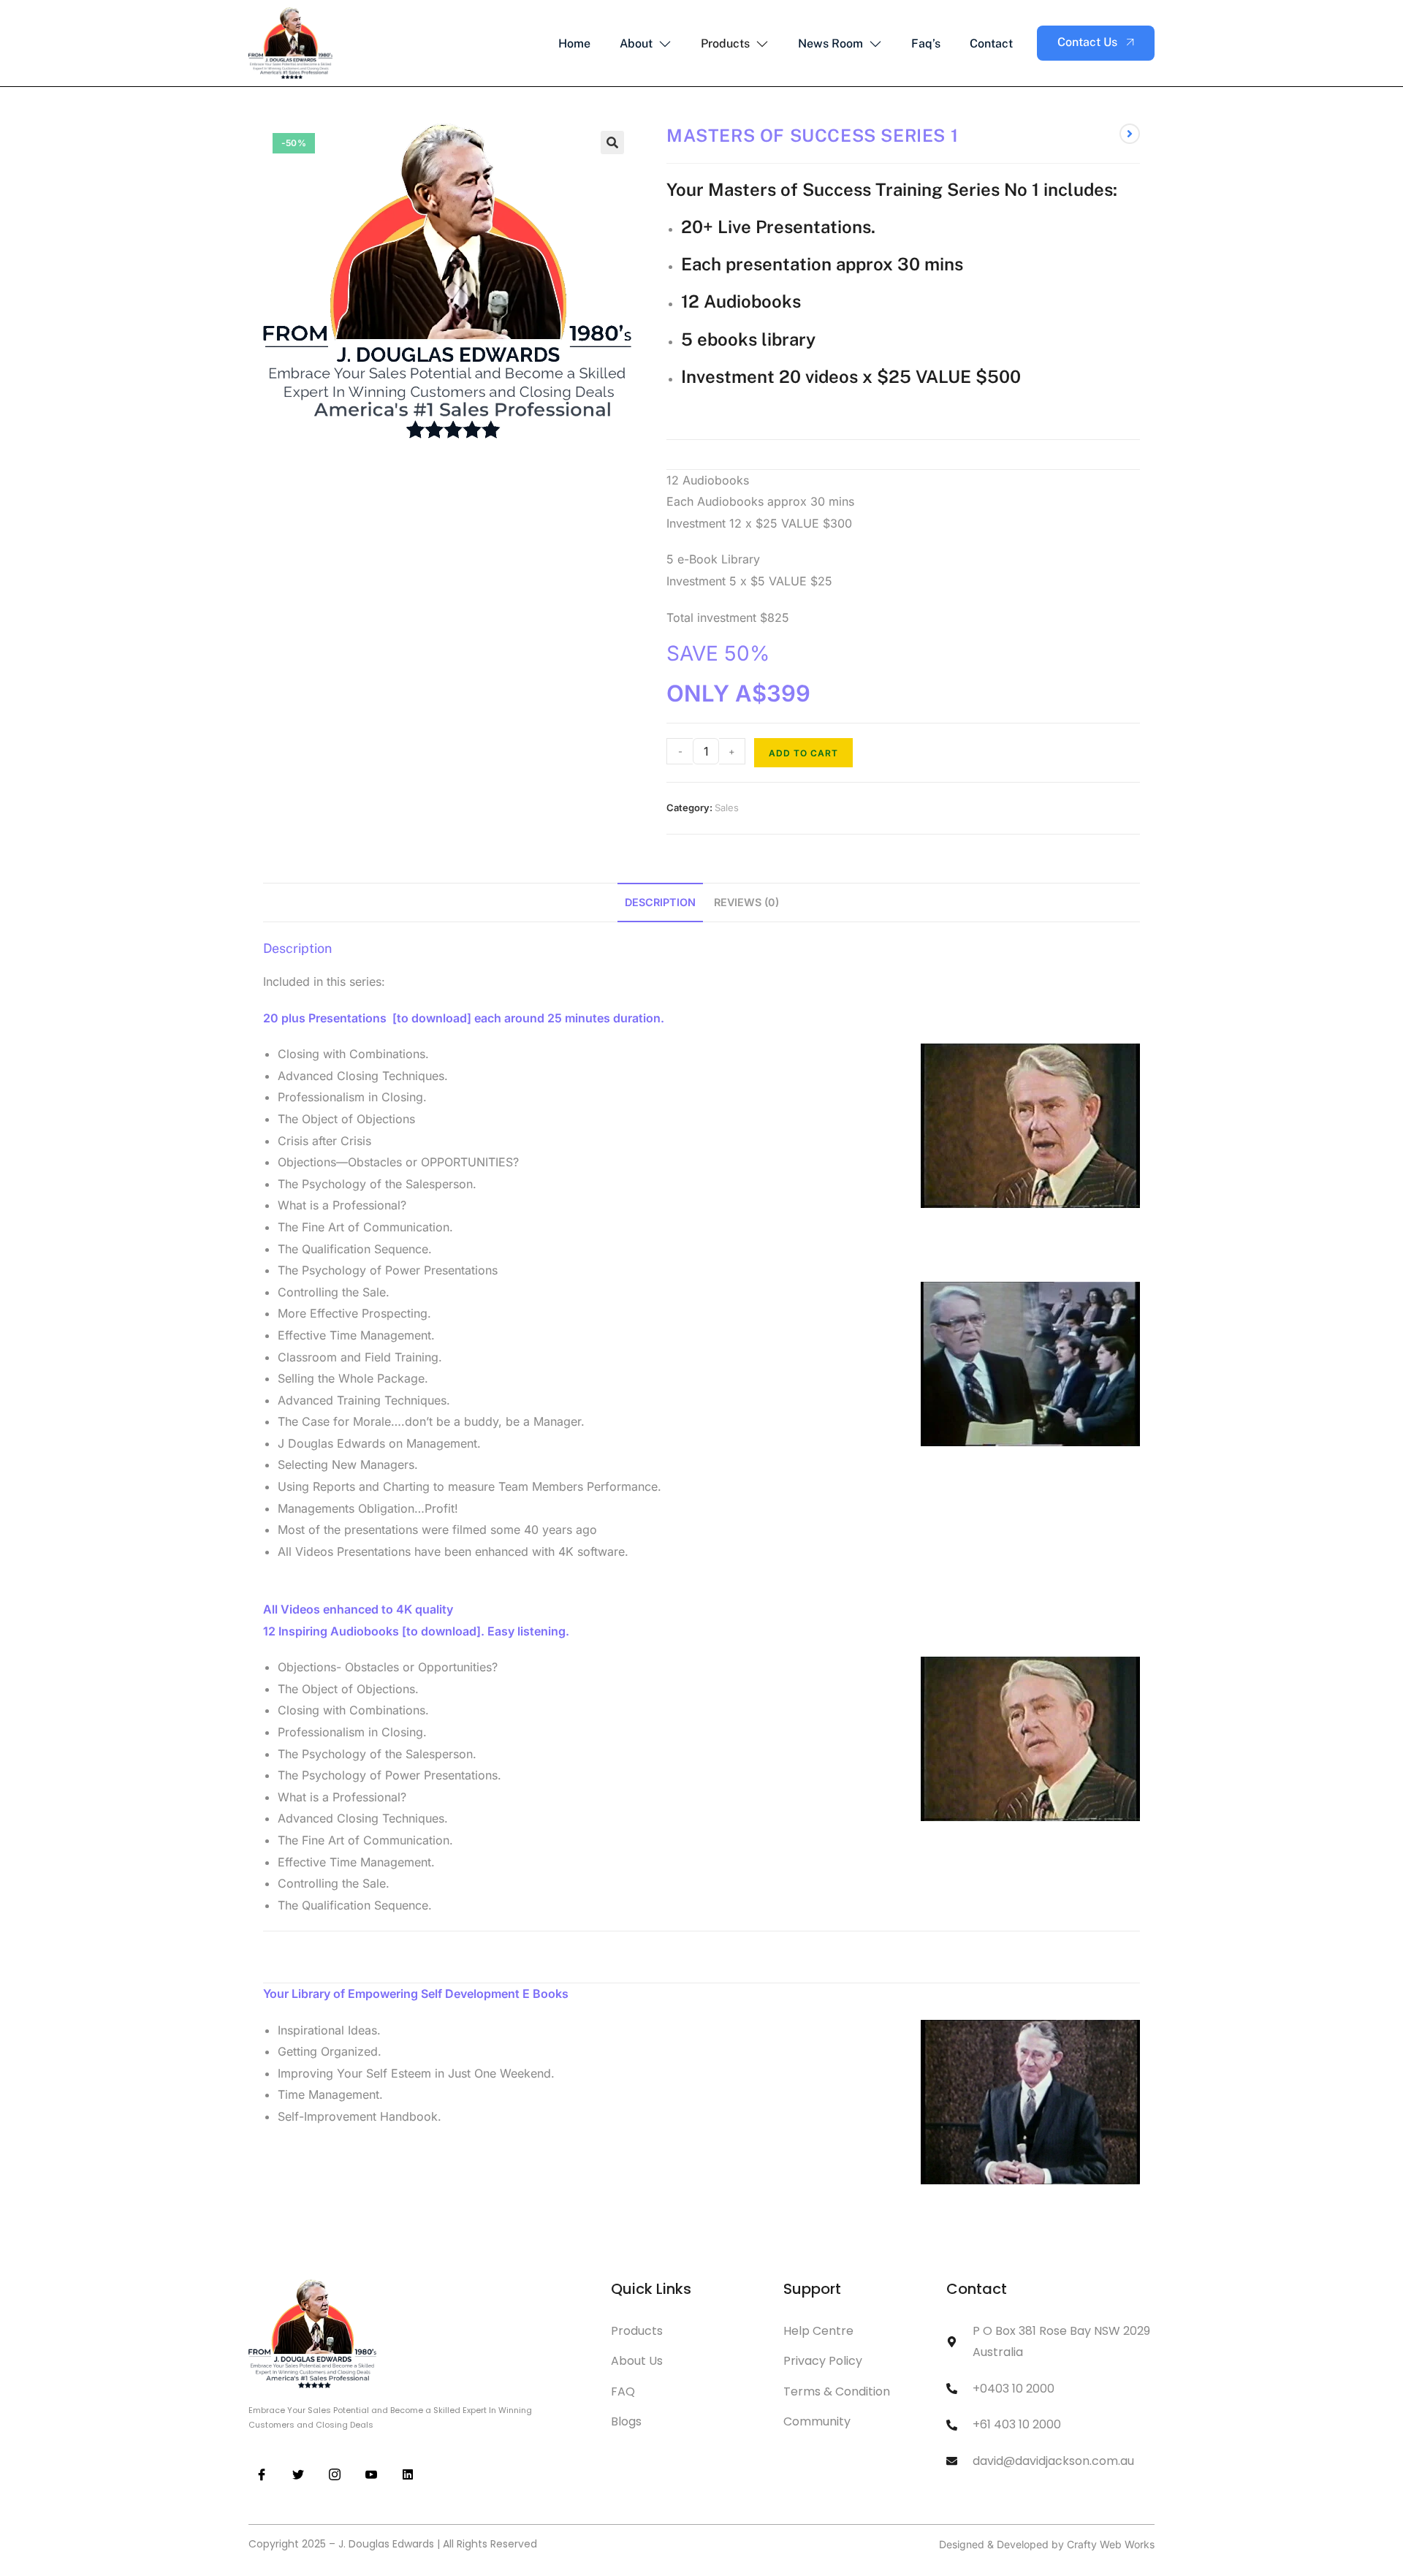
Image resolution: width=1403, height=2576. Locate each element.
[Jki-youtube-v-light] (372, 2475)
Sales (727, 808)
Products (725, 43)
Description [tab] (660, 902)
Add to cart (803, 753)
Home (574, 43)
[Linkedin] (408, 2475)
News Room (830, 43)
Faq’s (926, 43)
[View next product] (1130, 134)
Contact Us (1087, 42)
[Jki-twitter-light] (298, 2475)
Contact (991, 43)
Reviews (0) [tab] (746, 902)
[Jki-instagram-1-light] (334, 2475)
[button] (612, 143)
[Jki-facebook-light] (261, 2475)
